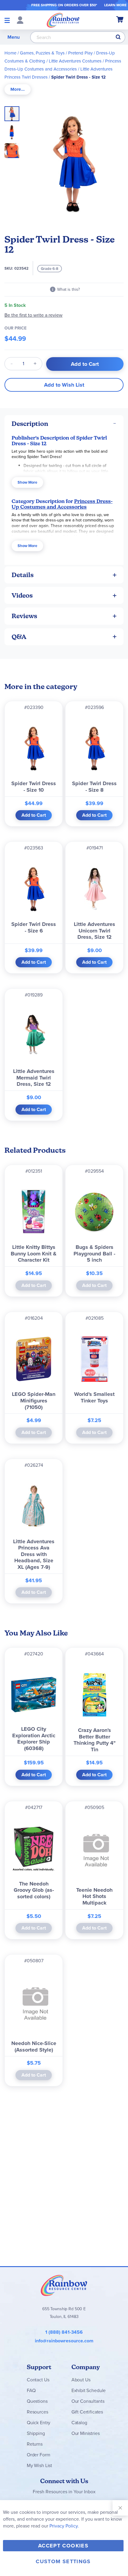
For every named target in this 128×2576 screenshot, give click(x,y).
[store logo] (63, 20)
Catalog (79, 2423)
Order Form (38, 2455)
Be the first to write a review (33, 315)
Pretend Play (80, 53)
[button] (14, 130)
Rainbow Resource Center (64, 2285)
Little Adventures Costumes (75, 61)
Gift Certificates (87, 2412)
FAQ (31, 2390)
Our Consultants (88, 2401)
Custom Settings (63, 2561)
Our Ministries (86, 2433)
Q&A (19, 637)
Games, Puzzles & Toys (42, 53)
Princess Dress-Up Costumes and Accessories (62, 504)
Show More (27, 482)
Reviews (24, 616)
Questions (37, 2401)
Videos (22, 595)
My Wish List (39, 2465)
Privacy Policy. (64, 2526)
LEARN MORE (115, 5)
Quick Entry (39, 2423)
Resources (38, 2412)
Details (23, 575)
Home (10, 53)
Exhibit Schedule (89, 2390)
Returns (35, 2444)
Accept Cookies (63, 2546)
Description (30, 424)
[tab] (18, 89)
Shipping (36, 2433)
